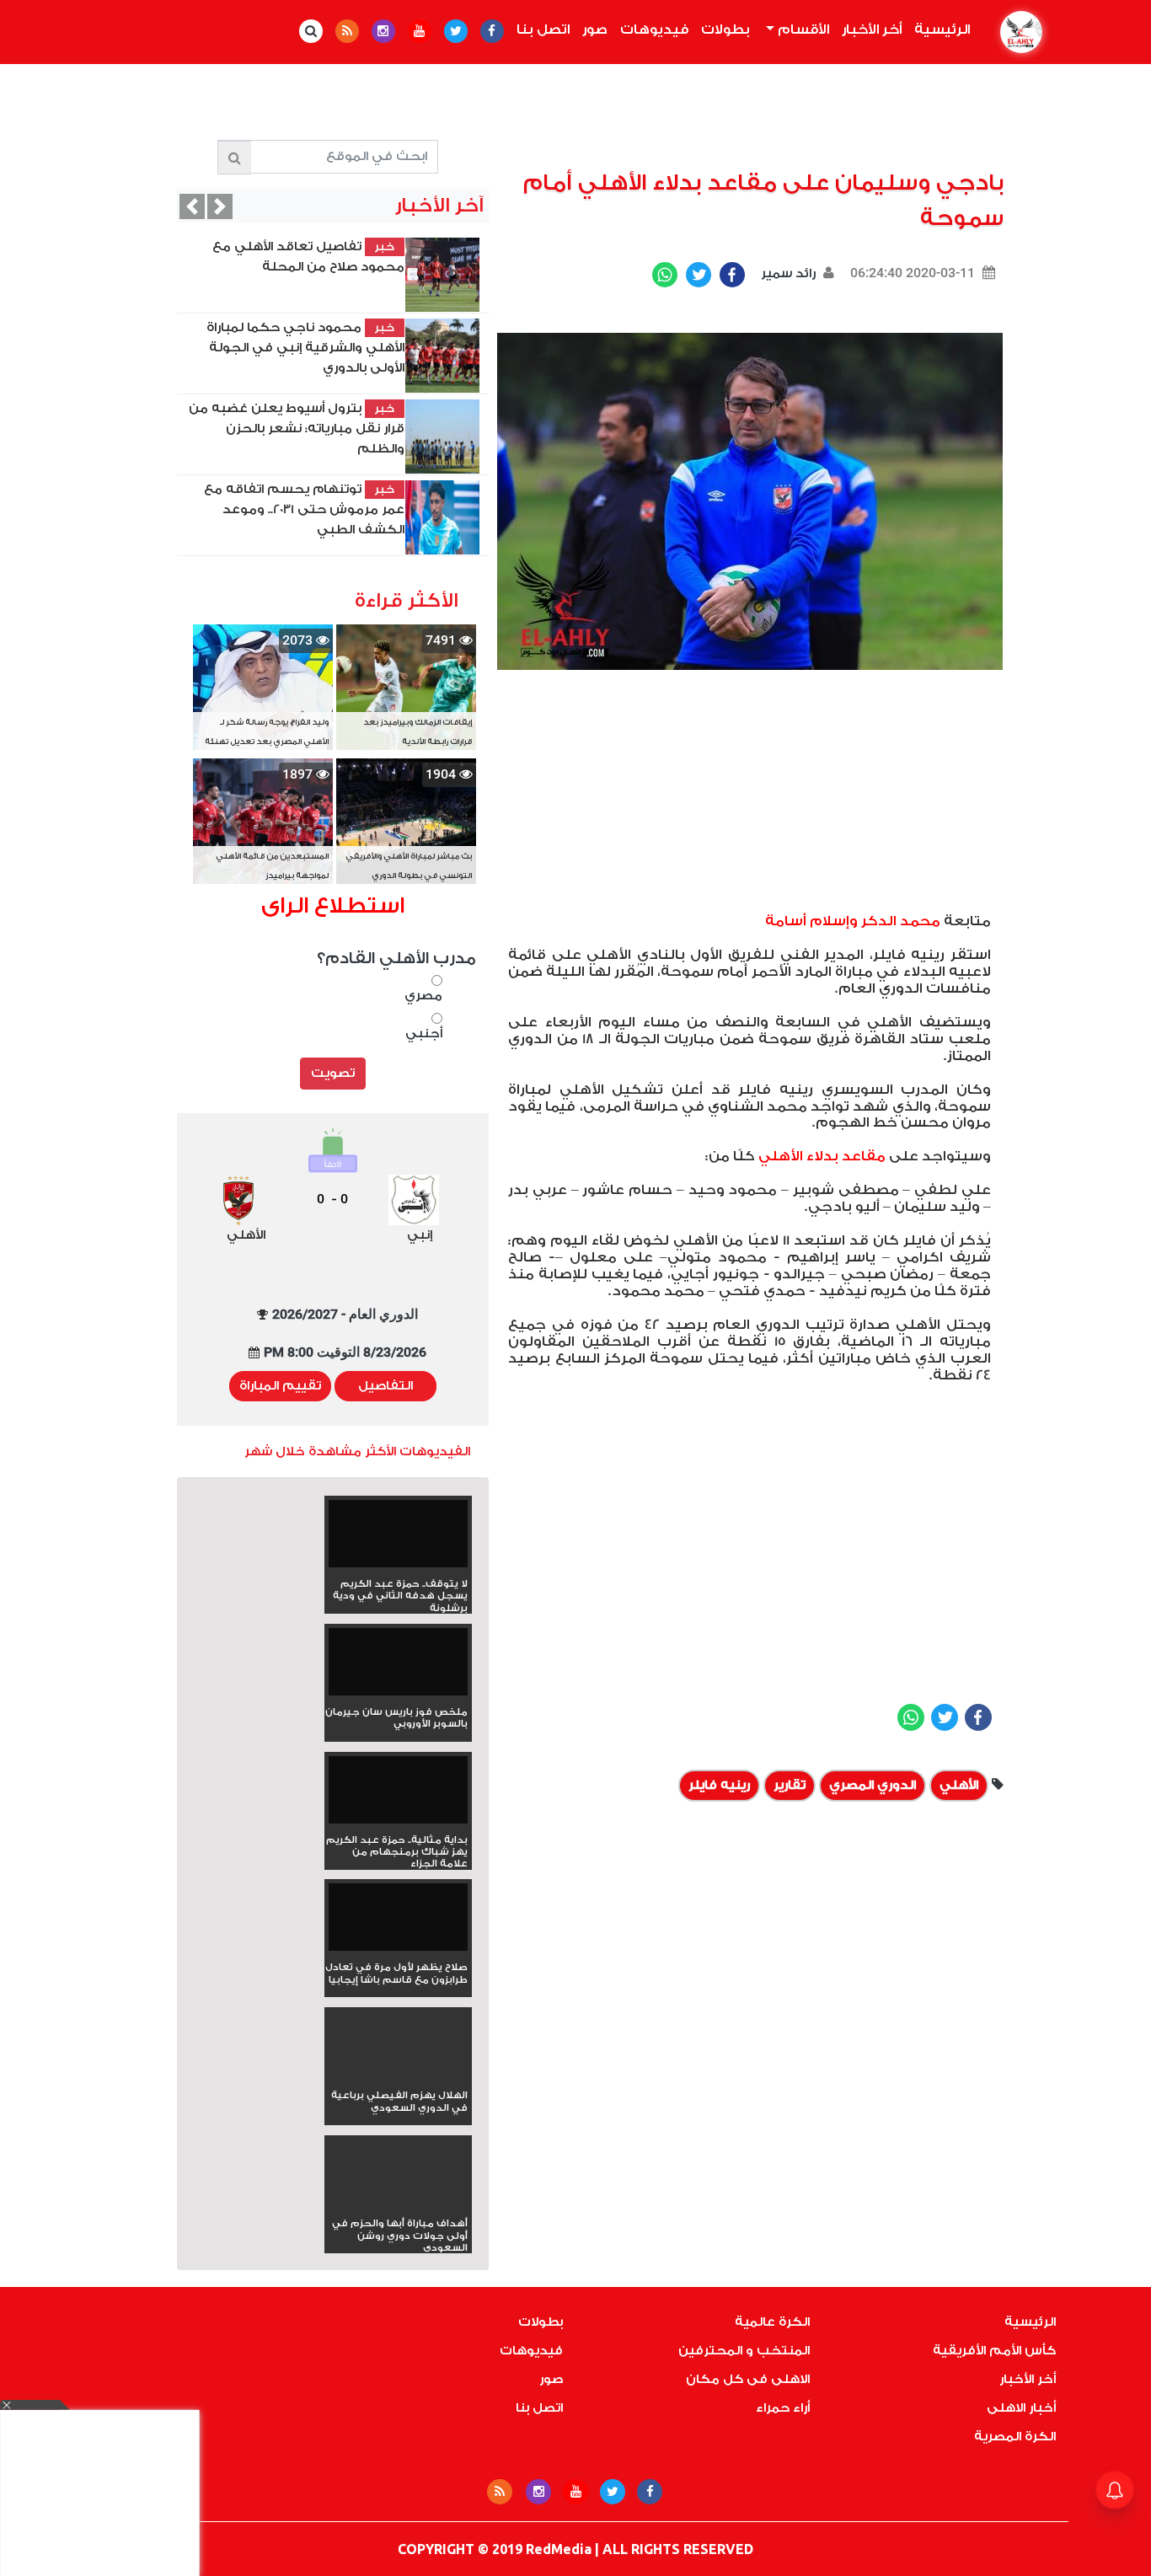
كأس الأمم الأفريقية (994, 2351)
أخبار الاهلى (1021, 2408)
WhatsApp (665, 275)
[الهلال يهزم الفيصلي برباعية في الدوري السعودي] (398, 2075)
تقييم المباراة (280, 1386)
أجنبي (423, 1034)
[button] (192, 206)
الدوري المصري (873, 1785)
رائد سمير (787, 273)
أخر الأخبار (872, 29)
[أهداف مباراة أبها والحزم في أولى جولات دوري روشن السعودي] (398, 2203)
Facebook (732, 275)
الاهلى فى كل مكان (748, 2379)
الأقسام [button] (802, 29)
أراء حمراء (783, 2408)
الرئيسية (939, 29)
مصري (423, 996)
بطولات (725, 29)
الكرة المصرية (1015, 2437)
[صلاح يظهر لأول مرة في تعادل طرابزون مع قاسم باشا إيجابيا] (398, 1923)
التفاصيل (385, 1386)
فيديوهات (654, 29)
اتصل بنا (543, 29)
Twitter (699, 275)
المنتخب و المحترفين (744, 2351)
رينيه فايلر (719, 1785)
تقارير (790, 1785)
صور (595, 29)
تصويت (333, 1073)
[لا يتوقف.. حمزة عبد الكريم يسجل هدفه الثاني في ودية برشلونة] (398, 1539)
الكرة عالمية (772, 2322)
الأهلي (959, 1785)
